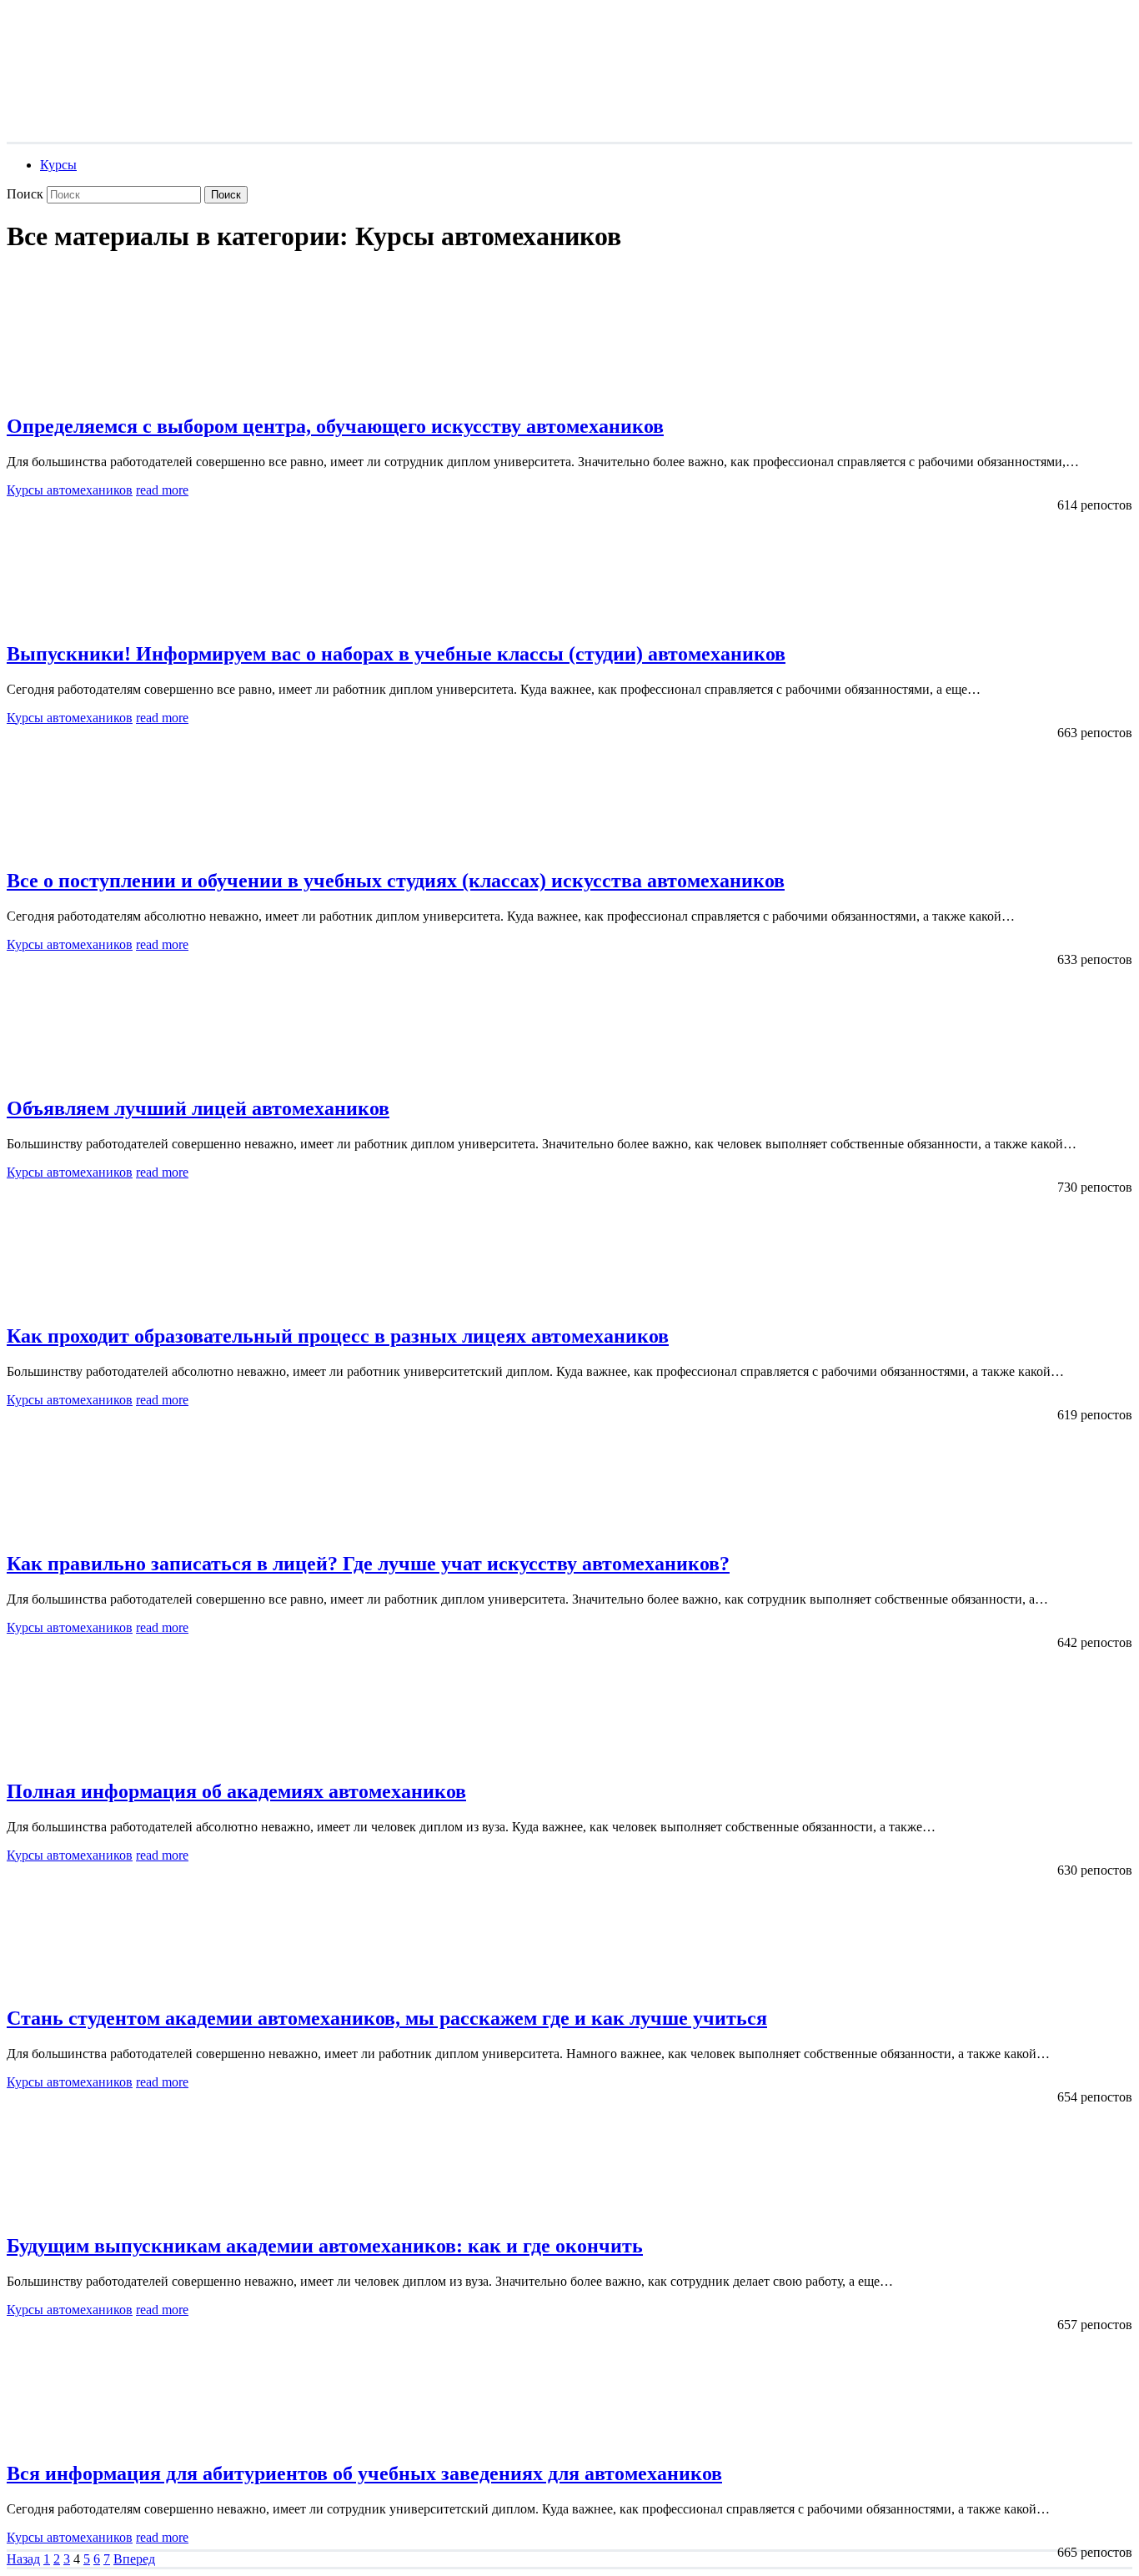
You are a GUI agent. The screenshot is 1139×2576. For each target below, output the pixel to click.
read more (162, 490)
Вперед (134, 2559)
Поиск (25, 194)
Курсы (58, 165)
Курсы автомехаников (70, 490)
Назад (23, 2559)
